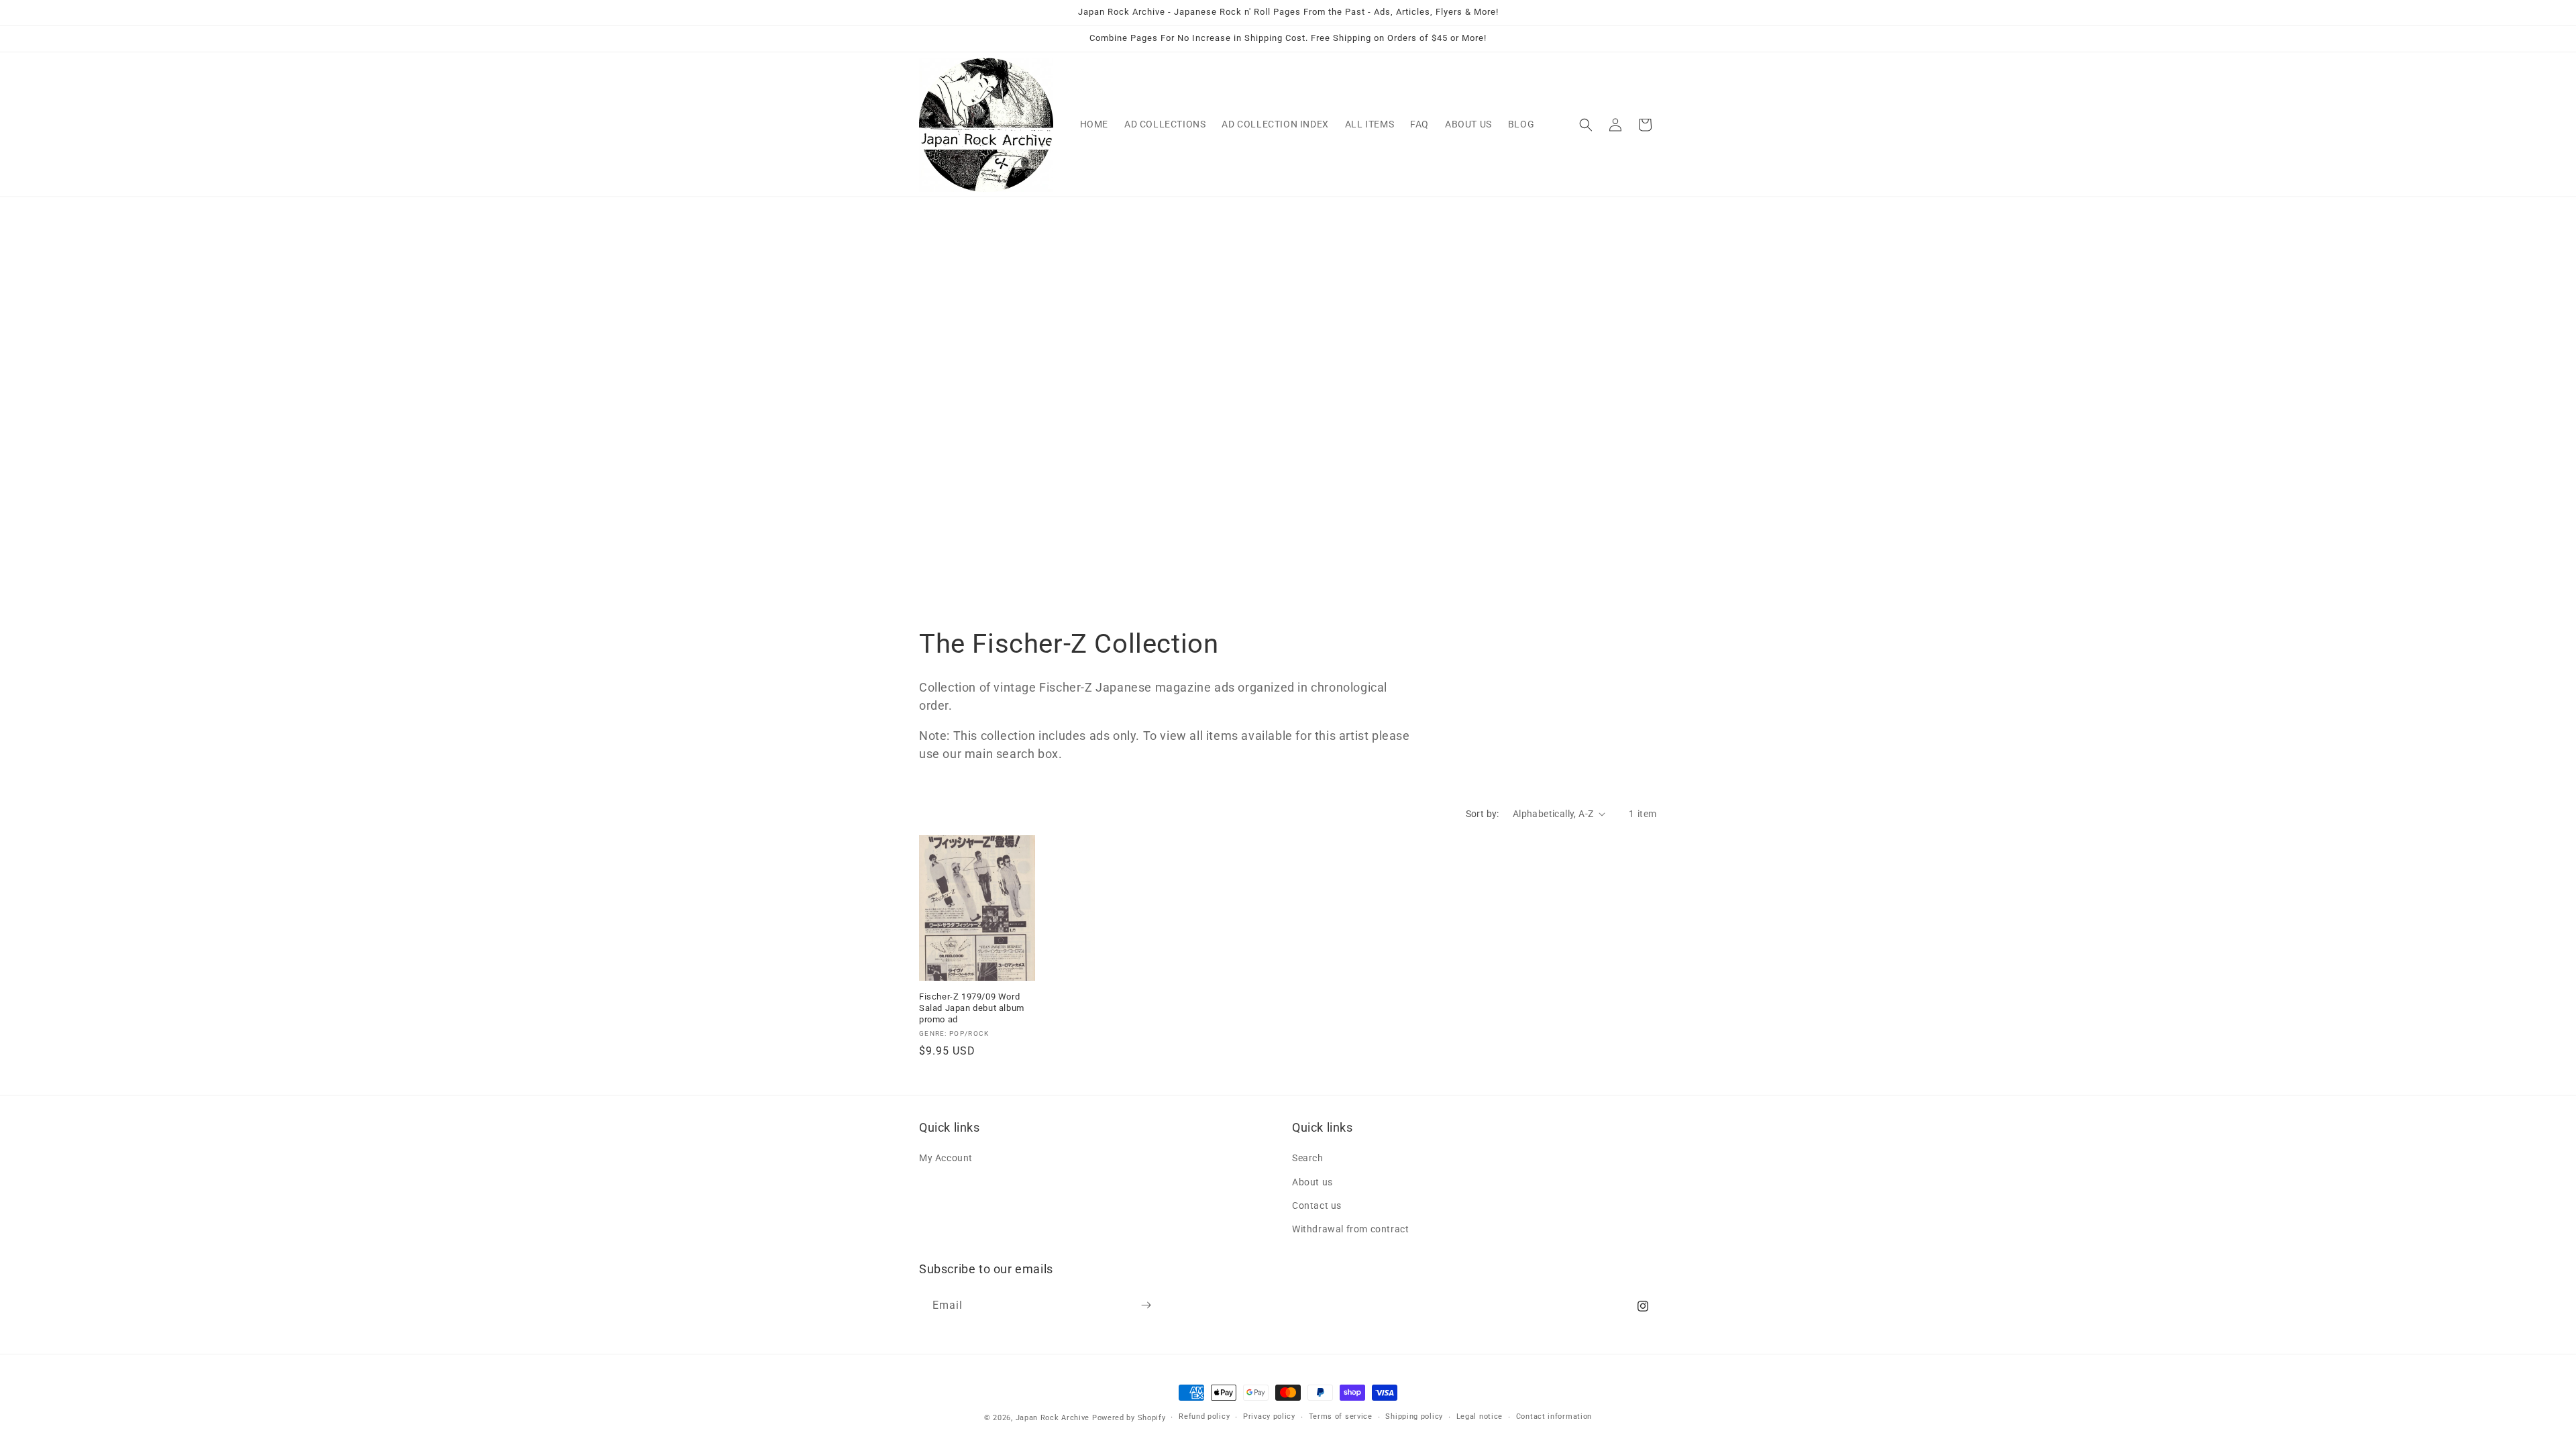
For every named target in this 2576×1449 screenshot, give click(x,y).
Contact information (1554, 1417)
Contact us (1317, 1205)
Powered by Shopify (1129, 1418)
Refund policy (1204, 1417)
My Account (946, 1158)
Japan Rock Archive (1053, 1418)
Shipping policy (1414, 1417)
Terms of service (1341, 1417)
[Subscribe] (1146, 1305)
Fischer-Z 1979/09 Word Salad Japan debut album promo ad (972, 1008)
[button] (1586, 125)
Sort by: (1483, 814)
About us (1312, 1181)
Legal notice (1480, 1417)
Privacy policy (1269, 1417)
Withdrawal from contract (1350, 1229)
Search (1308, 1158)
